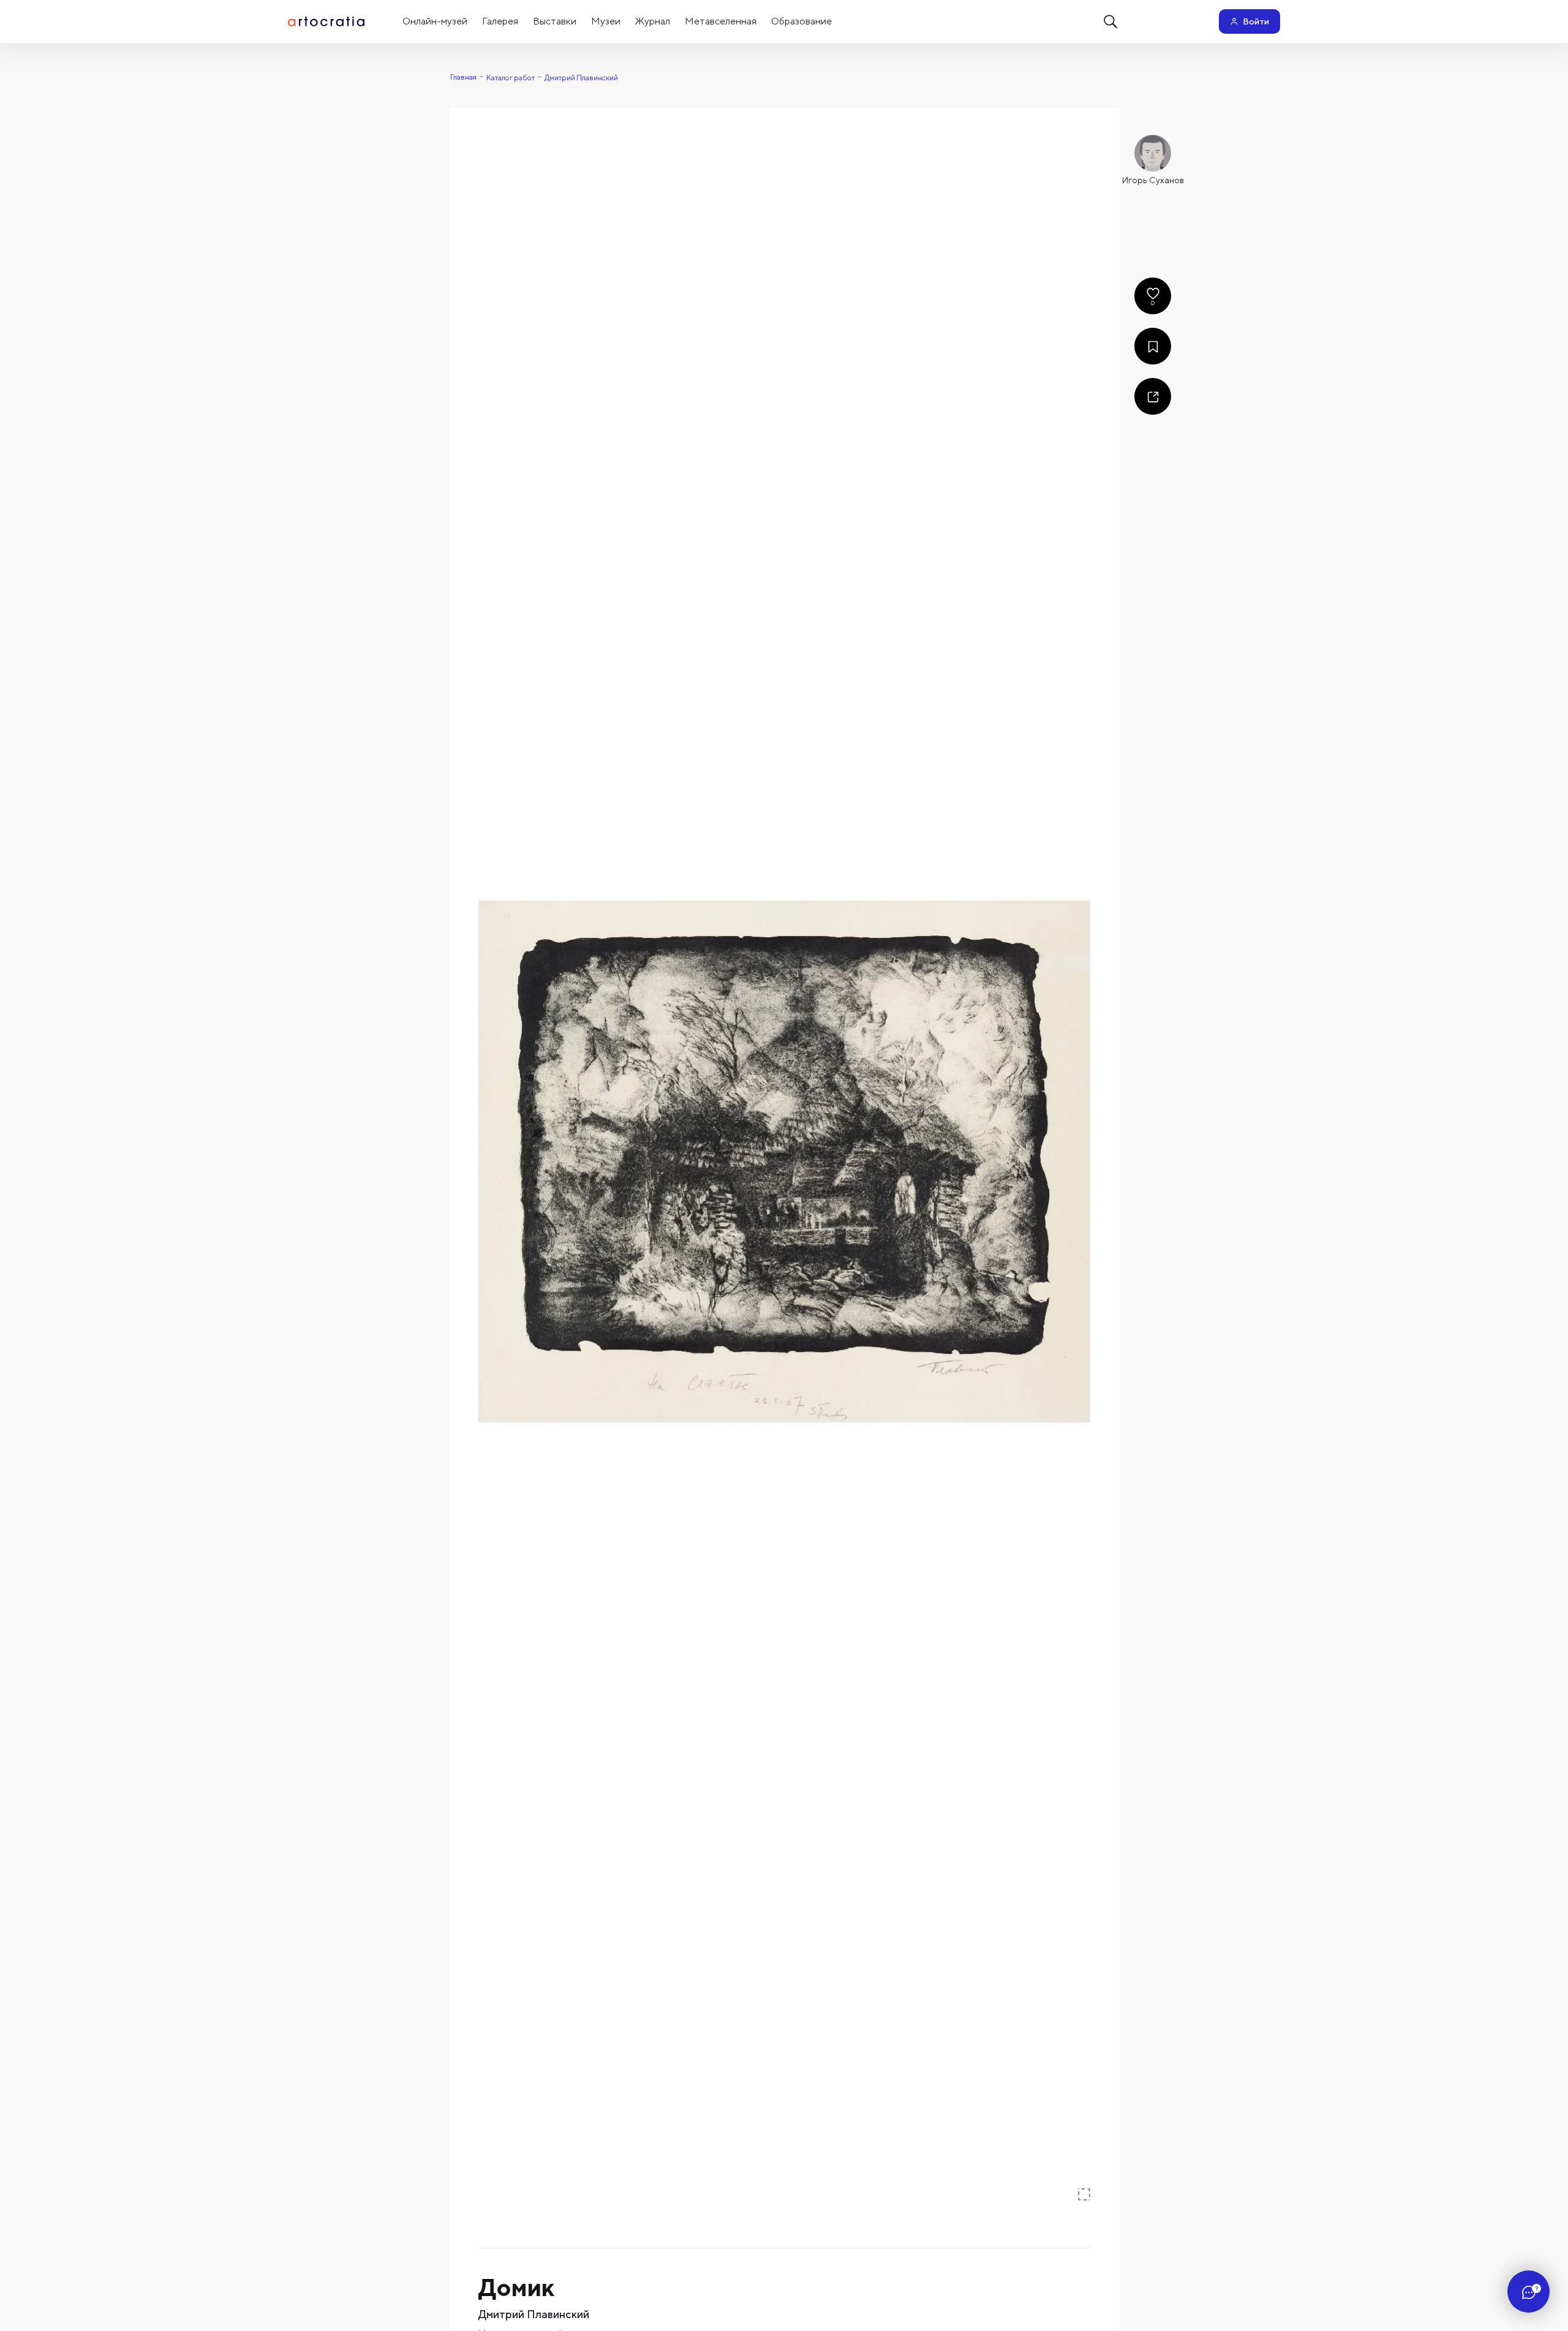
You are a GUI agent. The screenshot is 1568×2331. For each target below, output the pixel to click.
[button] (784, 1162)
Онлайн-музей (435, 21)
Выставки (555, 21)
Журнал (653, 21)
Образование (801, 21)
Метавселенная (721, 21)
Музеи (606, 21)
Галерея (500, 21)
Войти (1256, 21)
